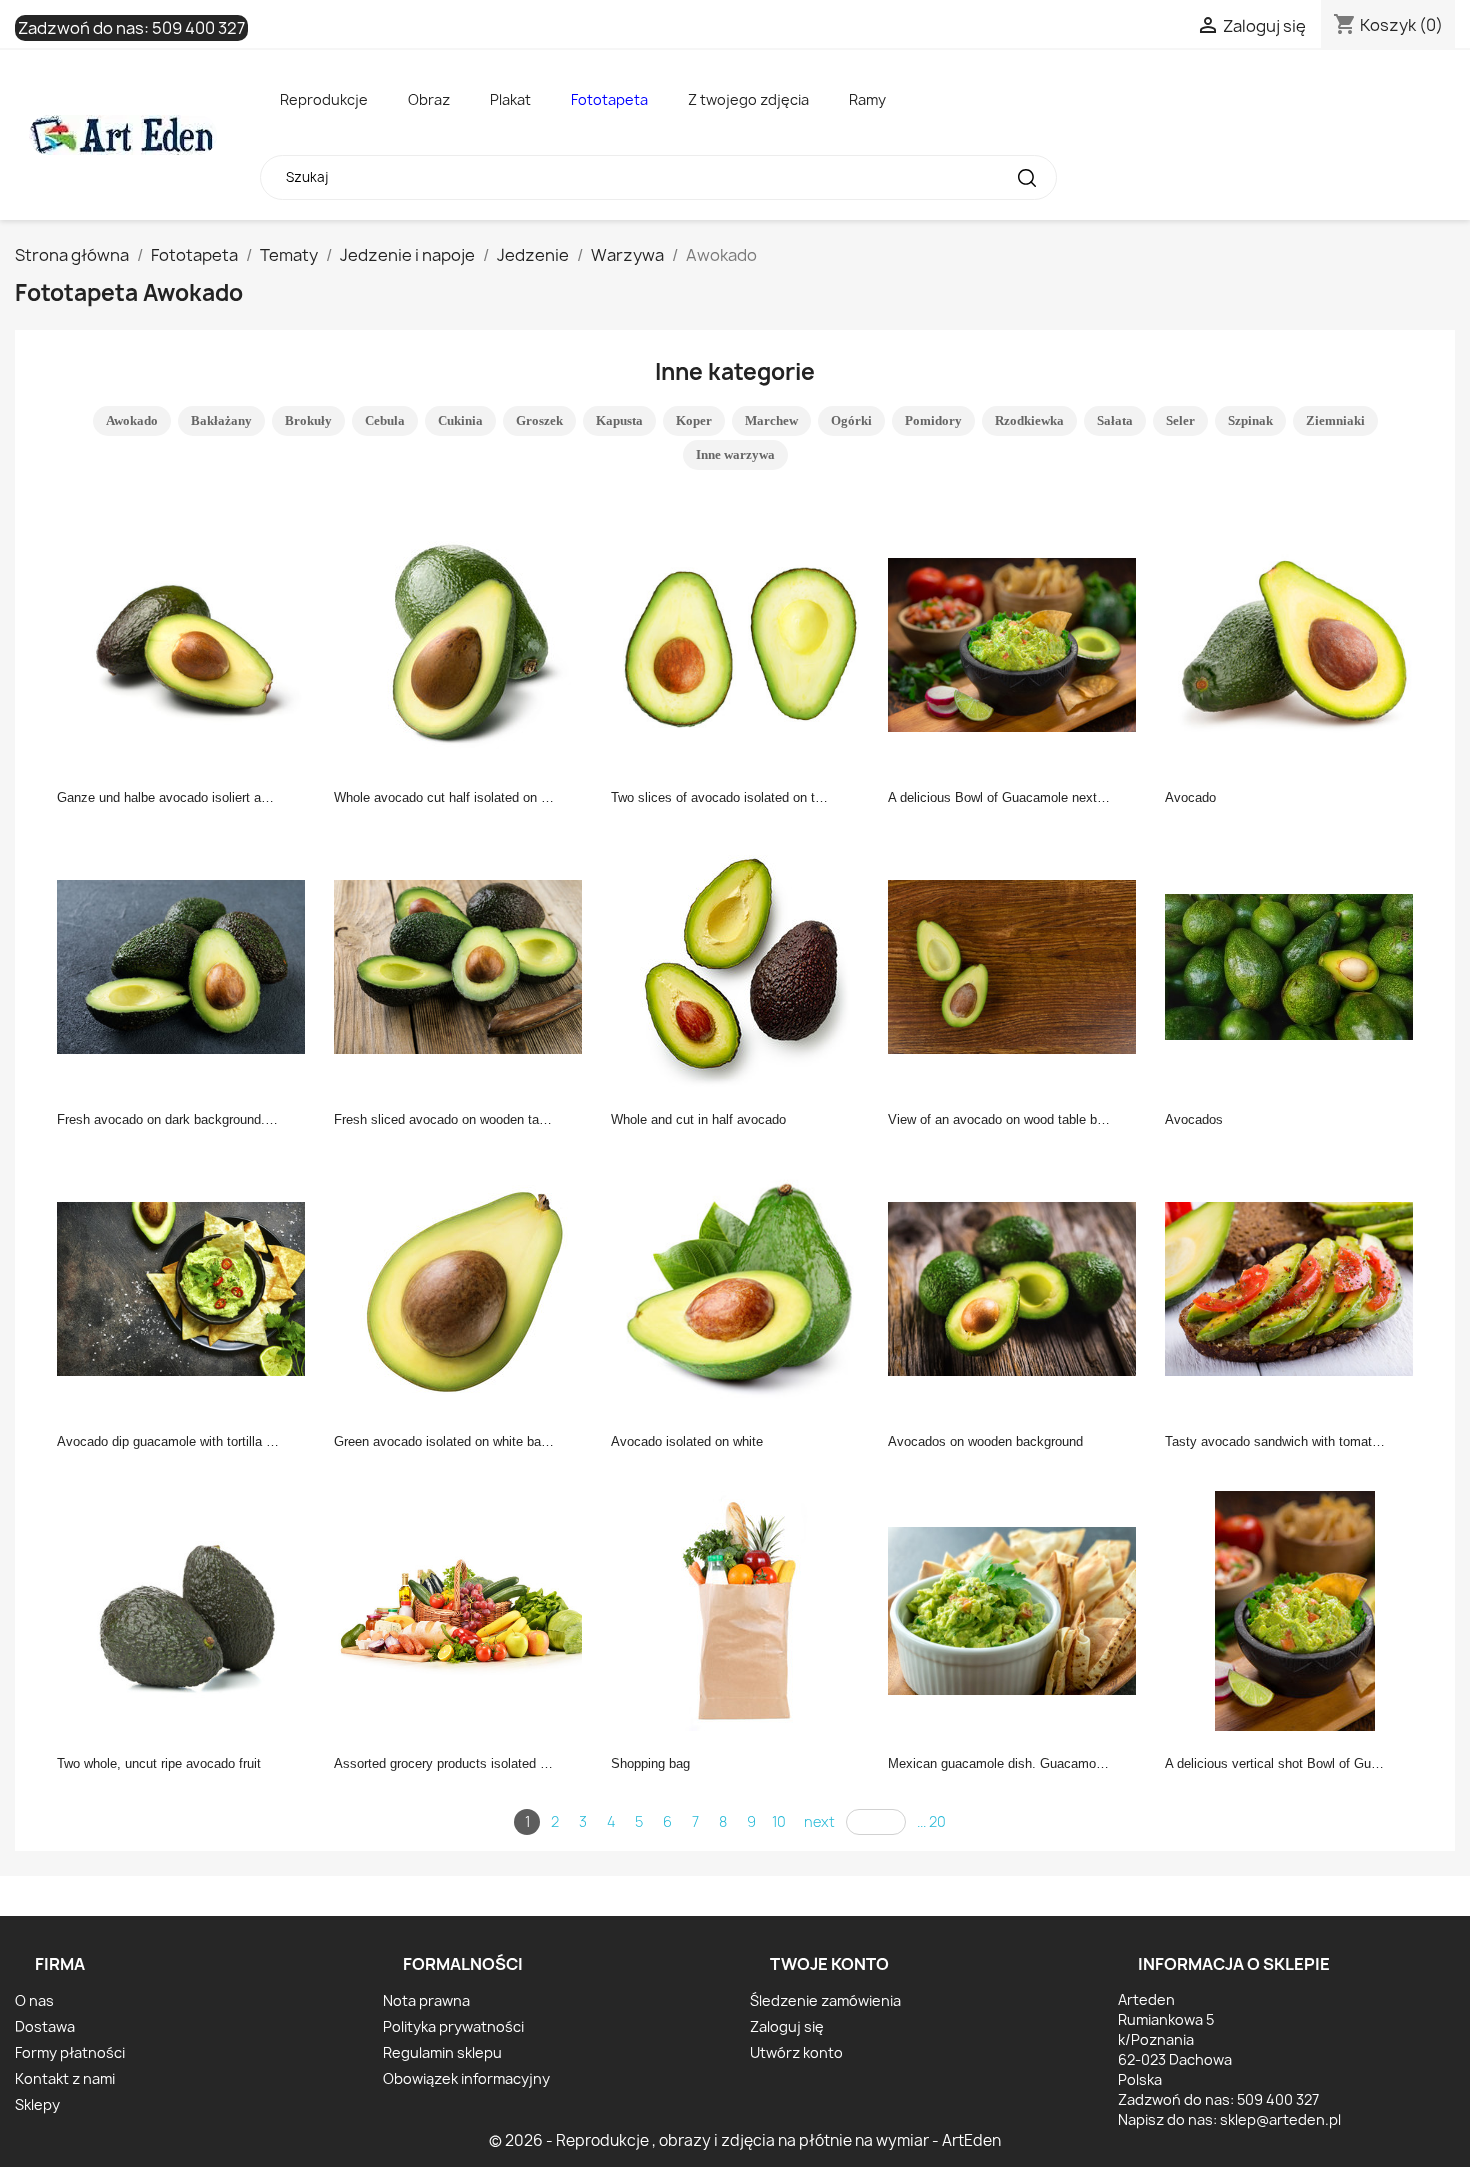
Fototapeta (609, 99)
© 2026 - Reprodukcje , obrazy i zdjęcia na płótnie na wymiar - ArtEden (745, 2140)
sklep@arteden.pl (1280, 2119)
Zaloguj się (787, 2026)
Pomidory (933, 420)
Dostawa (45, 2026)
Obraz (429, 99)
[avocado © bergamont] (1295, 643)
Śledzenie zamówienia (825, 2000)
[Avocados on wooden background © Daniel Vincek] (1018, 1287)
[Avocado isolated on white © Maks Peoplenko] (741, 1287)
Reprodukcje (324, 99)
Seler (1180, 420)
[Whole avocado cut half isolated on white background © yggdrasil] (464, 643)
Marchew (771, 420)
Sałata (1115, 420)
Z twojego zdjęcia (748, 99)
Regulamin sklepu (442, 2052)
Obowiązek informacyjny (466, 2078)
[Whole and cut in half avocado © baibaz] (741, 965)
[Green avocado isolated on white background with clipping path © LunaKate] (464, 1287)
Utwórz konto (796, 2052)
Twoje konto (829, 1964)
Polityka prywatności (453, 2026)
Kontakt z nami (65, 2078)
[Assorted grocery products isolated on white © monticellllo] (464, 1609)
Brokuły (308, 420)
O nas (34, 2000)
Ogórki (851, 420)
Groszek (539, 420)
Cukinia (460, 420)
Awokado (132, 420)
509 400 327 (198, 28)
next (819, 1821)
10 (779, 1821)
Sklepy (37, 2104)
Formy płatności (70, 2052)
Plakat (510, 99)
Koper (694, 420)
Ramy (867, 99)
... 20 (931, 1821)
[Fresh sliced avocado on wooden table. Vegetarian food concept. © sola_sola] (464, 965)
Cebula (385, 420)
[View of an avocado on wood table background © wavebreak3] (1018, 965)
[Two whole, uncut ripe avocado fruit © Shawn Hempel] (187, 1609)
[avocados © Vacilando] (1295, 965)
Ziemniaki (1335, 420)
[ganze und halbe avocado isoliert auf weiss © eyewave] (187, 643)
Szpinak (1250, 420)
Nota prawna (426, 2000)
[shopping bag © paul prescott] (741, 1609)
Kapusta (619, 420)
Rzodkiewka (1029, 420)
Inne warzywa (735, 454)
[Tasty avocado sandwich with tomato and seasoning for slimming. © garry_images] (1295, 1287)
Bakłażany (221, 420)
